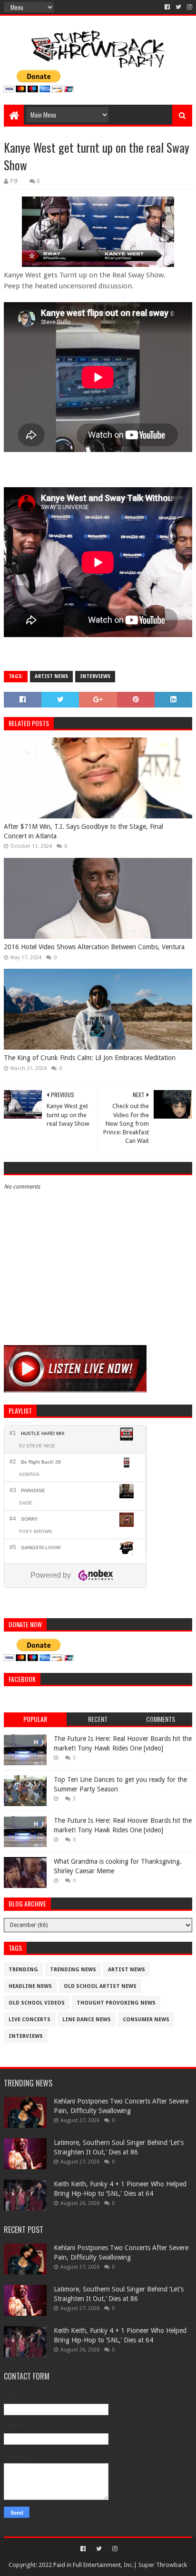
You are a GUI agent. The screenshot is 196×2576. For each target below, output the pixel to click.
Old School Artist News (100, 1986)
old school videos (37, 2003)
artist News (51, 676)
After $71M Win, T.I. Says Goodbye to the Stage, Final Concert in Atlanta (83, 831)
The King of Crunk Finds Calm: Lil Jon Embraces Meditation (90, 1058)
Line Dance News (87, 2020)
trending (23, 1970)
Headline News (30, 1986)
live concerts (29, 2020)
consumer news (146, 2020)
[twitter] (178, 7)
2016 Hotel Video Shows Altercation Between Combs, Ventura (94, 947)
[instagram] (189, 7)
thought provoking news (116, 2003)
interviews (95, 676)
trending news (73, 1970)
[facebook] (167, 7)
